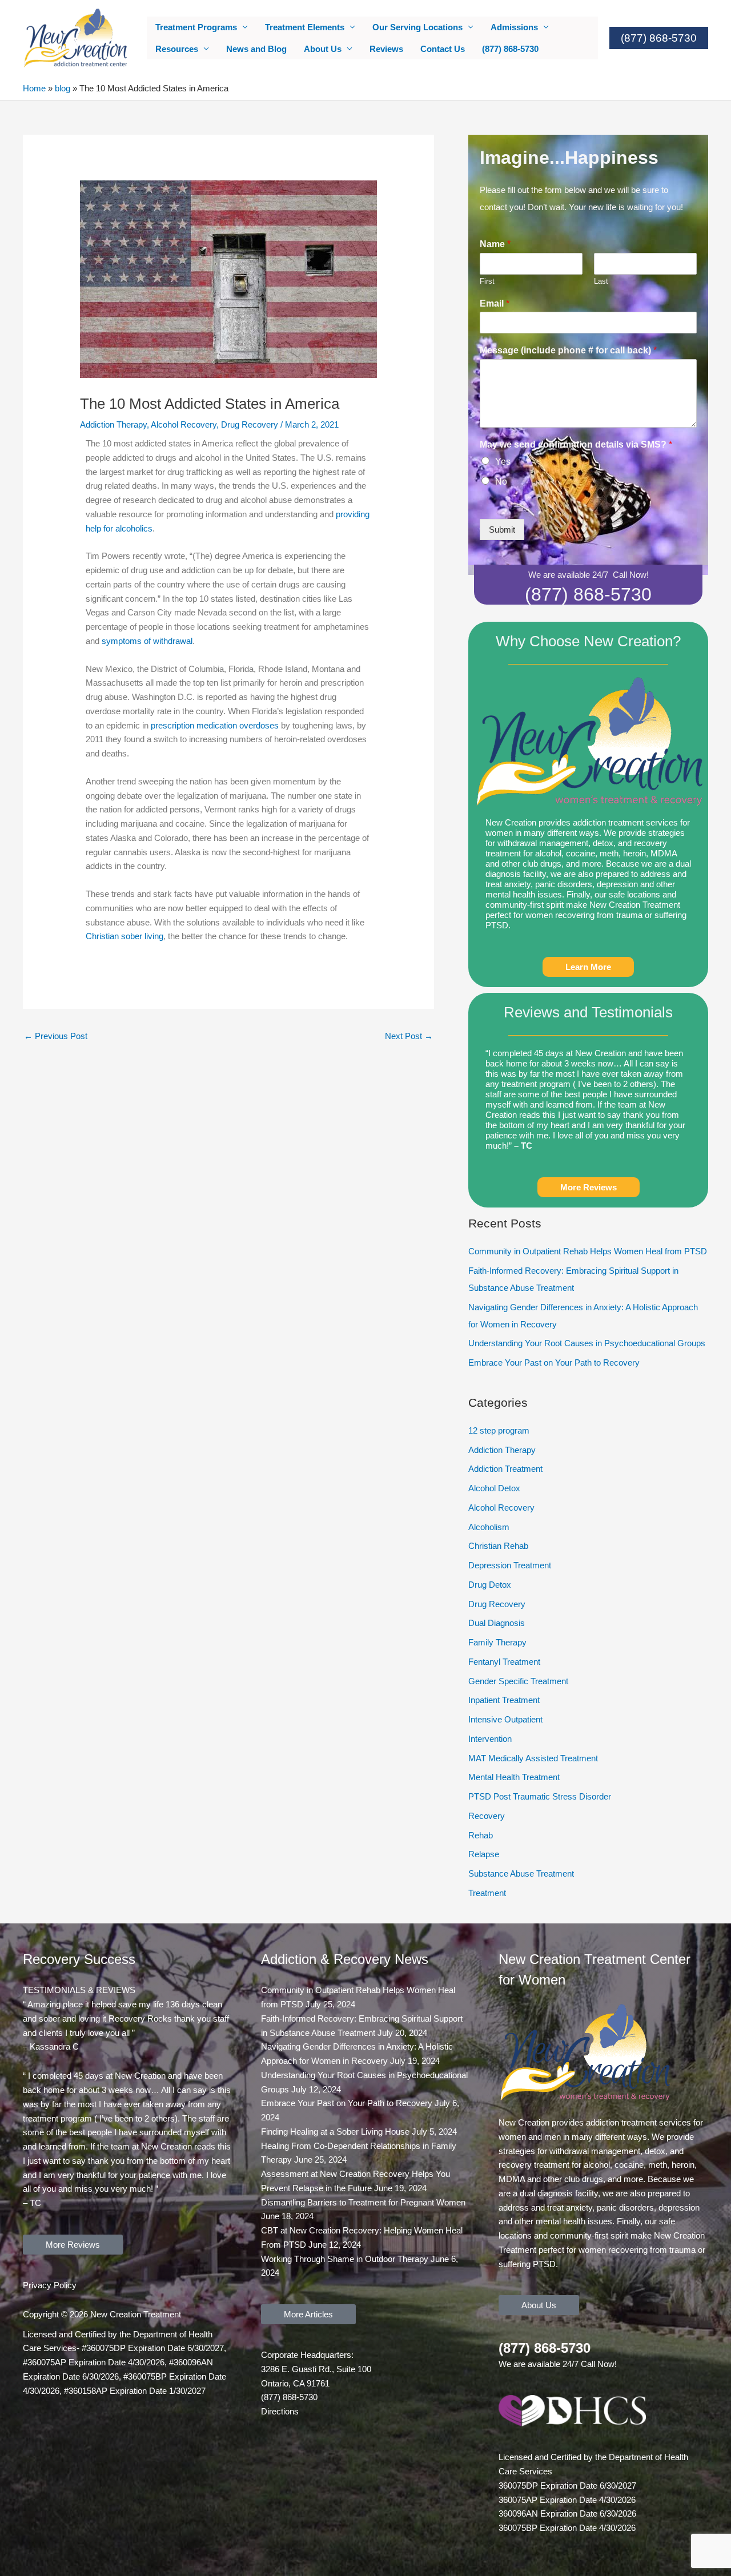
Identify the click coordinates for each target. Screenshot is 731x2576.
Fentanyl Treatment (504, 1662)
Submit (502, 530)
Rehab (481, 1835)
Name (495, 244)
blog (63, 88)
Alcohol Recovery (184, 424)
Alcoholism (489, 1527)
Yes (503, 462)
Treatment (487, 1893)
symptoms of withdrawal (147, 641)
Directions (280, 2411)
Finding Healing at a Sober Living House (335, 2132)
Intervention (490, 1739)
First (487, 281)
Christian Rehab (498, 1546)
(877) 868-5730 (510, 49)
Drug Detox (490, 1585)
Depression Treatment (510, 1565)
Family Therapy (497, 1642)
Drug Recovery (250, 424)
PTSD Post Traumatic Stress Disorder (540, 1796)
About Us (323, 49)
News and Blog (256, 49)
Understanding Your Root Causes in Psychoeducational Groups (587, 1343)
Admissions (514, 27)
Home (34, 88)
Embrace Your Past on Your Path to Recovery (554, 1363)
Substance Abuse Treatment (521, 1873)
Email (495, 303)
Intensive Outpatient (505, 1719)
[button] (659, 38)
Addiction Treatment (505, 1469)
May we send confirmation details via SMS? (576, 444)
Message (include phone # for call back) (568, 350)
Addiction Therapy (113, 424)
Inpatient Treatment (504, 1700)
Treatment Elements (305, 27)
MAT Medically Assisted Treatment (533, 1758)
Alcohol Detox (494, 1488)
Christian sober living (124, 936)
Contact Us (443, 49)
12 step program (499, 1430)
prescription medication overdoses (215, 725)
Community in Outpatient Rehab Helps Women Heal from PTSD (588, 1251)
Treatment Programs (196, 27)
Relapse (484, 1854)
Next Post (409, 1036)
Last (601, 281)
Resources (177, 49)
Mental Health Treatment (514, 1777)
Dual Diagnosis (497, 1623)
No (501, 482)
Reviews (386, 49)
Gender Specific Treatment (518, 1681)
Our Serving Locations (417, 27)
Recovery (487, 1816)
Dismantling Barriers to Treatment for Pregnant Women (363, 2202)
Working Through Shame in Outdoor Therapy (345, 2259)
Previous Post (56, 1036)
